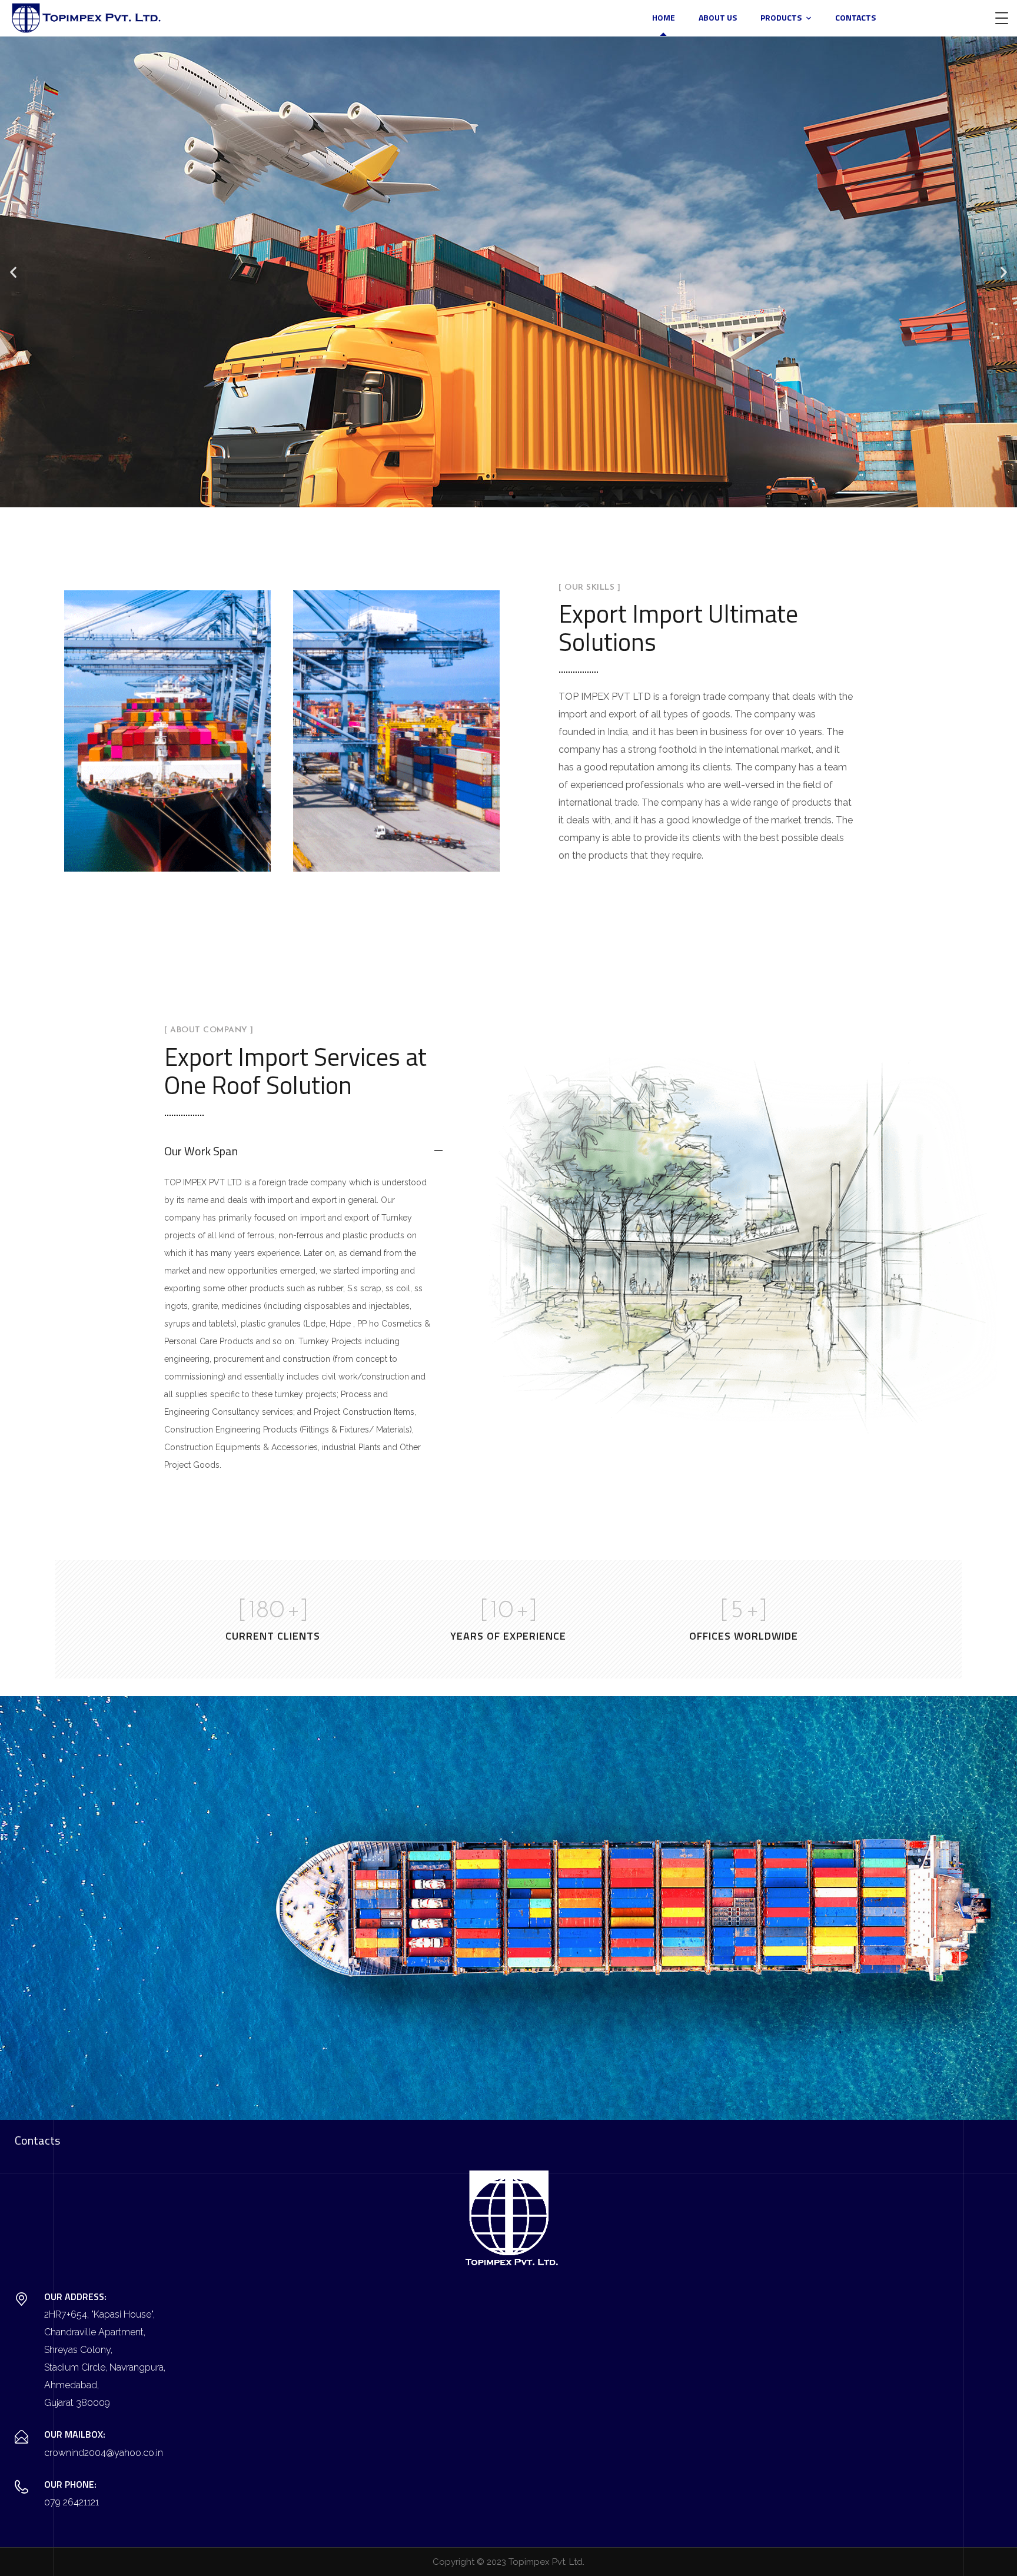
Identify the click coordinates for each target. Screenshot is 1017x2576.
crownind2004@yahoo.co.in (104, 2453)
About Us (718, 17)
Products (781, 17)
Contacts (855, 17)
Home (664, 17)
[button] (13, 272)
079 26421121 (72, 2502)
